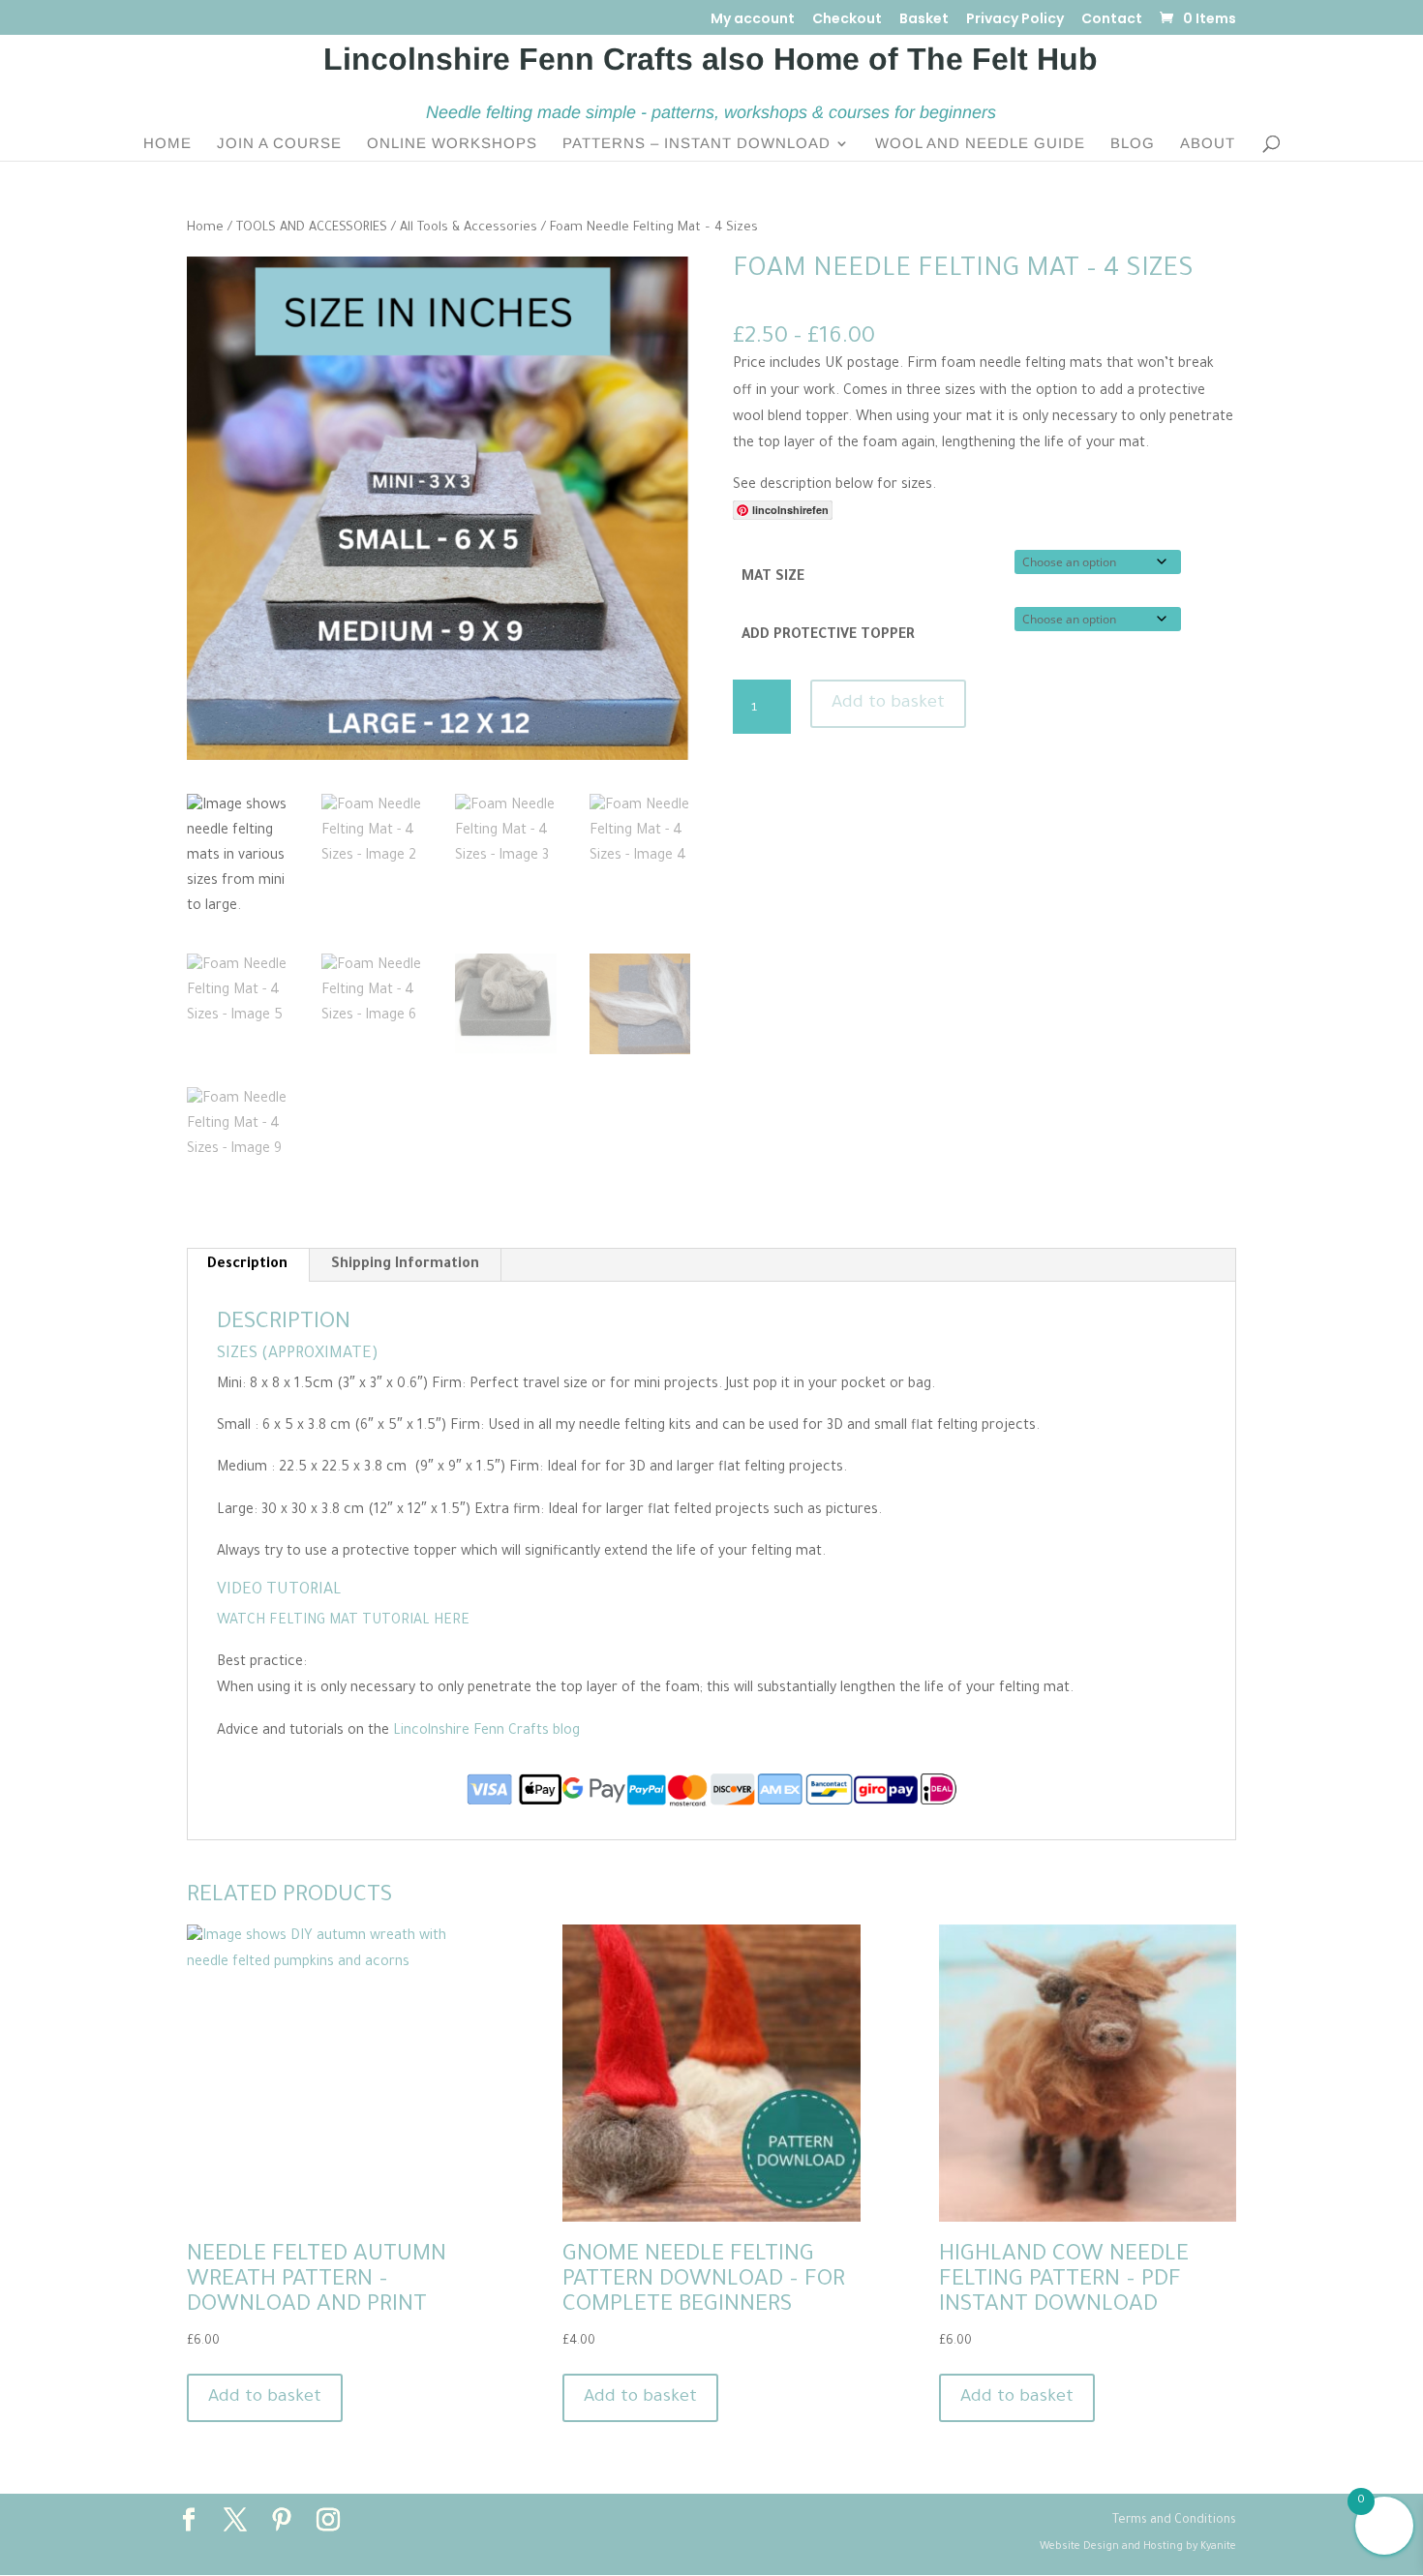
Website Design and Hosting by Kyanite (1138, 2547)
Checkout (847, 20)
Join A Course (279, 144)
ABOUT (1208, 144)
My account (753, 20)
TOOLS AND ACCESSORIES (312, 228)
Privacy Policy (1015, 20)
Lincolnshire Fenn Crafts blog (486, 1732)
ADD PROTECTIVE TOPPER (828, 636)
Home (167, 144)
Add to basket (888, 704)
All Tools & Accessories (469, 228)
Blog (1133, 144)
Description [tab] (247, 1265)
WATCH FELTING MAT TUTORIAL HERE (343, 1621)
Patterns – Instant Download (696, 144)
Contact (1112, 20)
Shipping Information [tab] (405, 1265)
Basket (924, 20)
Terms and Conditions (1174, 2521)
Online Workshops (452, 144)
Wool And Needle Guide (980, 144)
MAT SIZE (773, 578)
